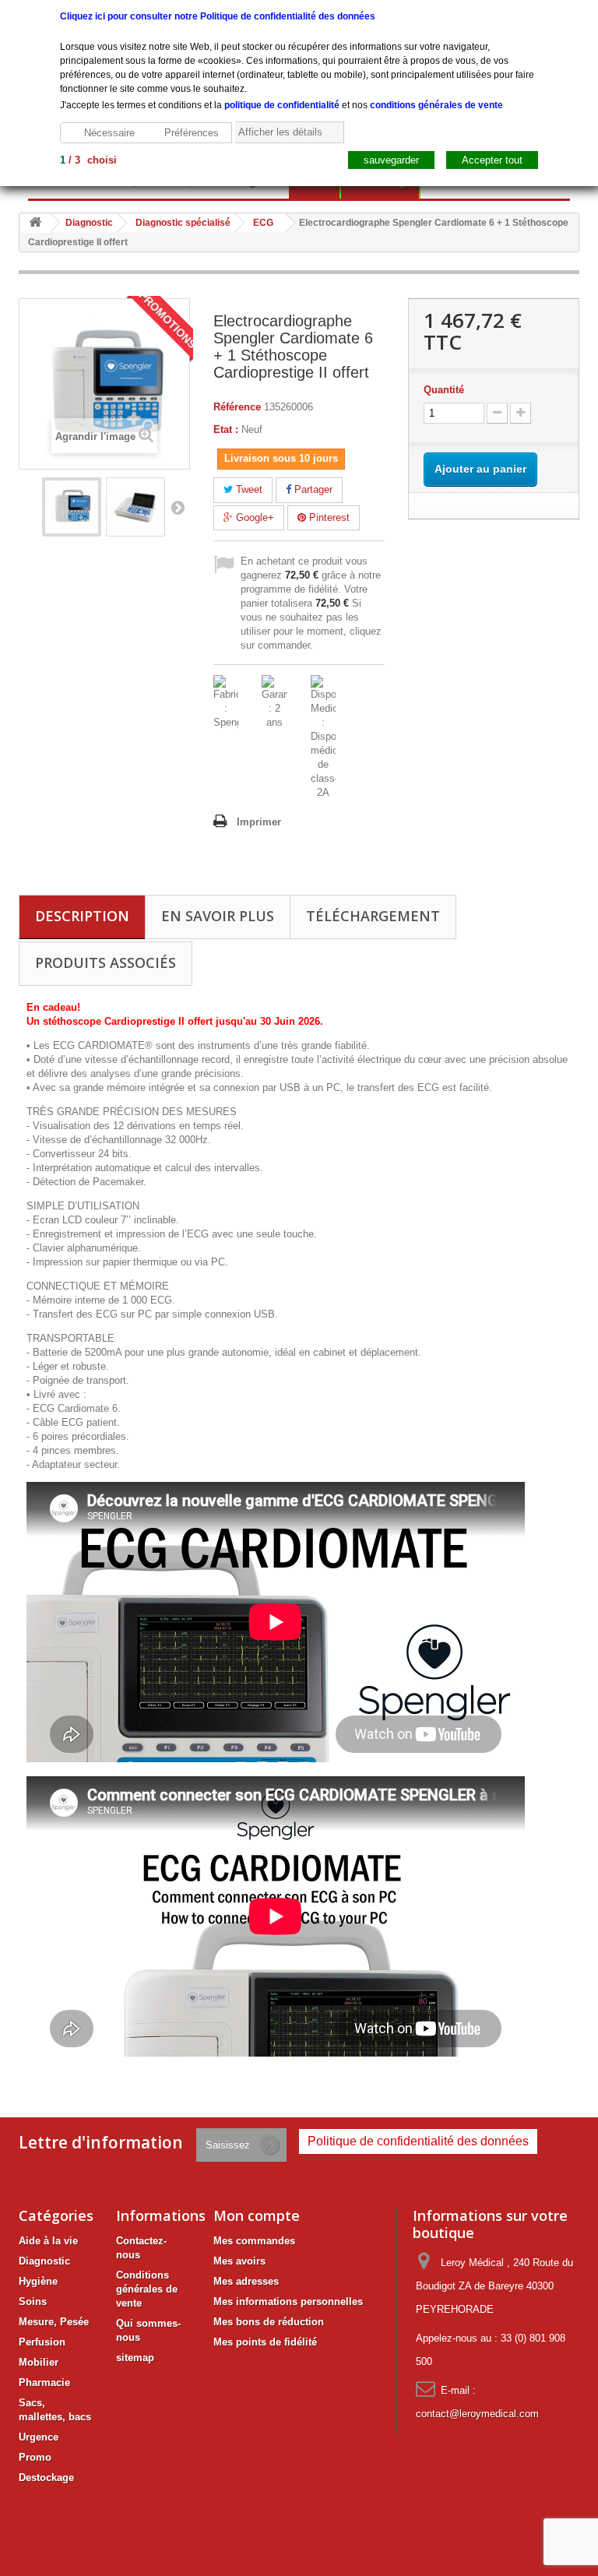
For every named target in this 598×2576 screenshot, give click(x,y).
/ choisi (88, 160)
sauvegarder (391, 160)
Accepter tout (492, 160)
